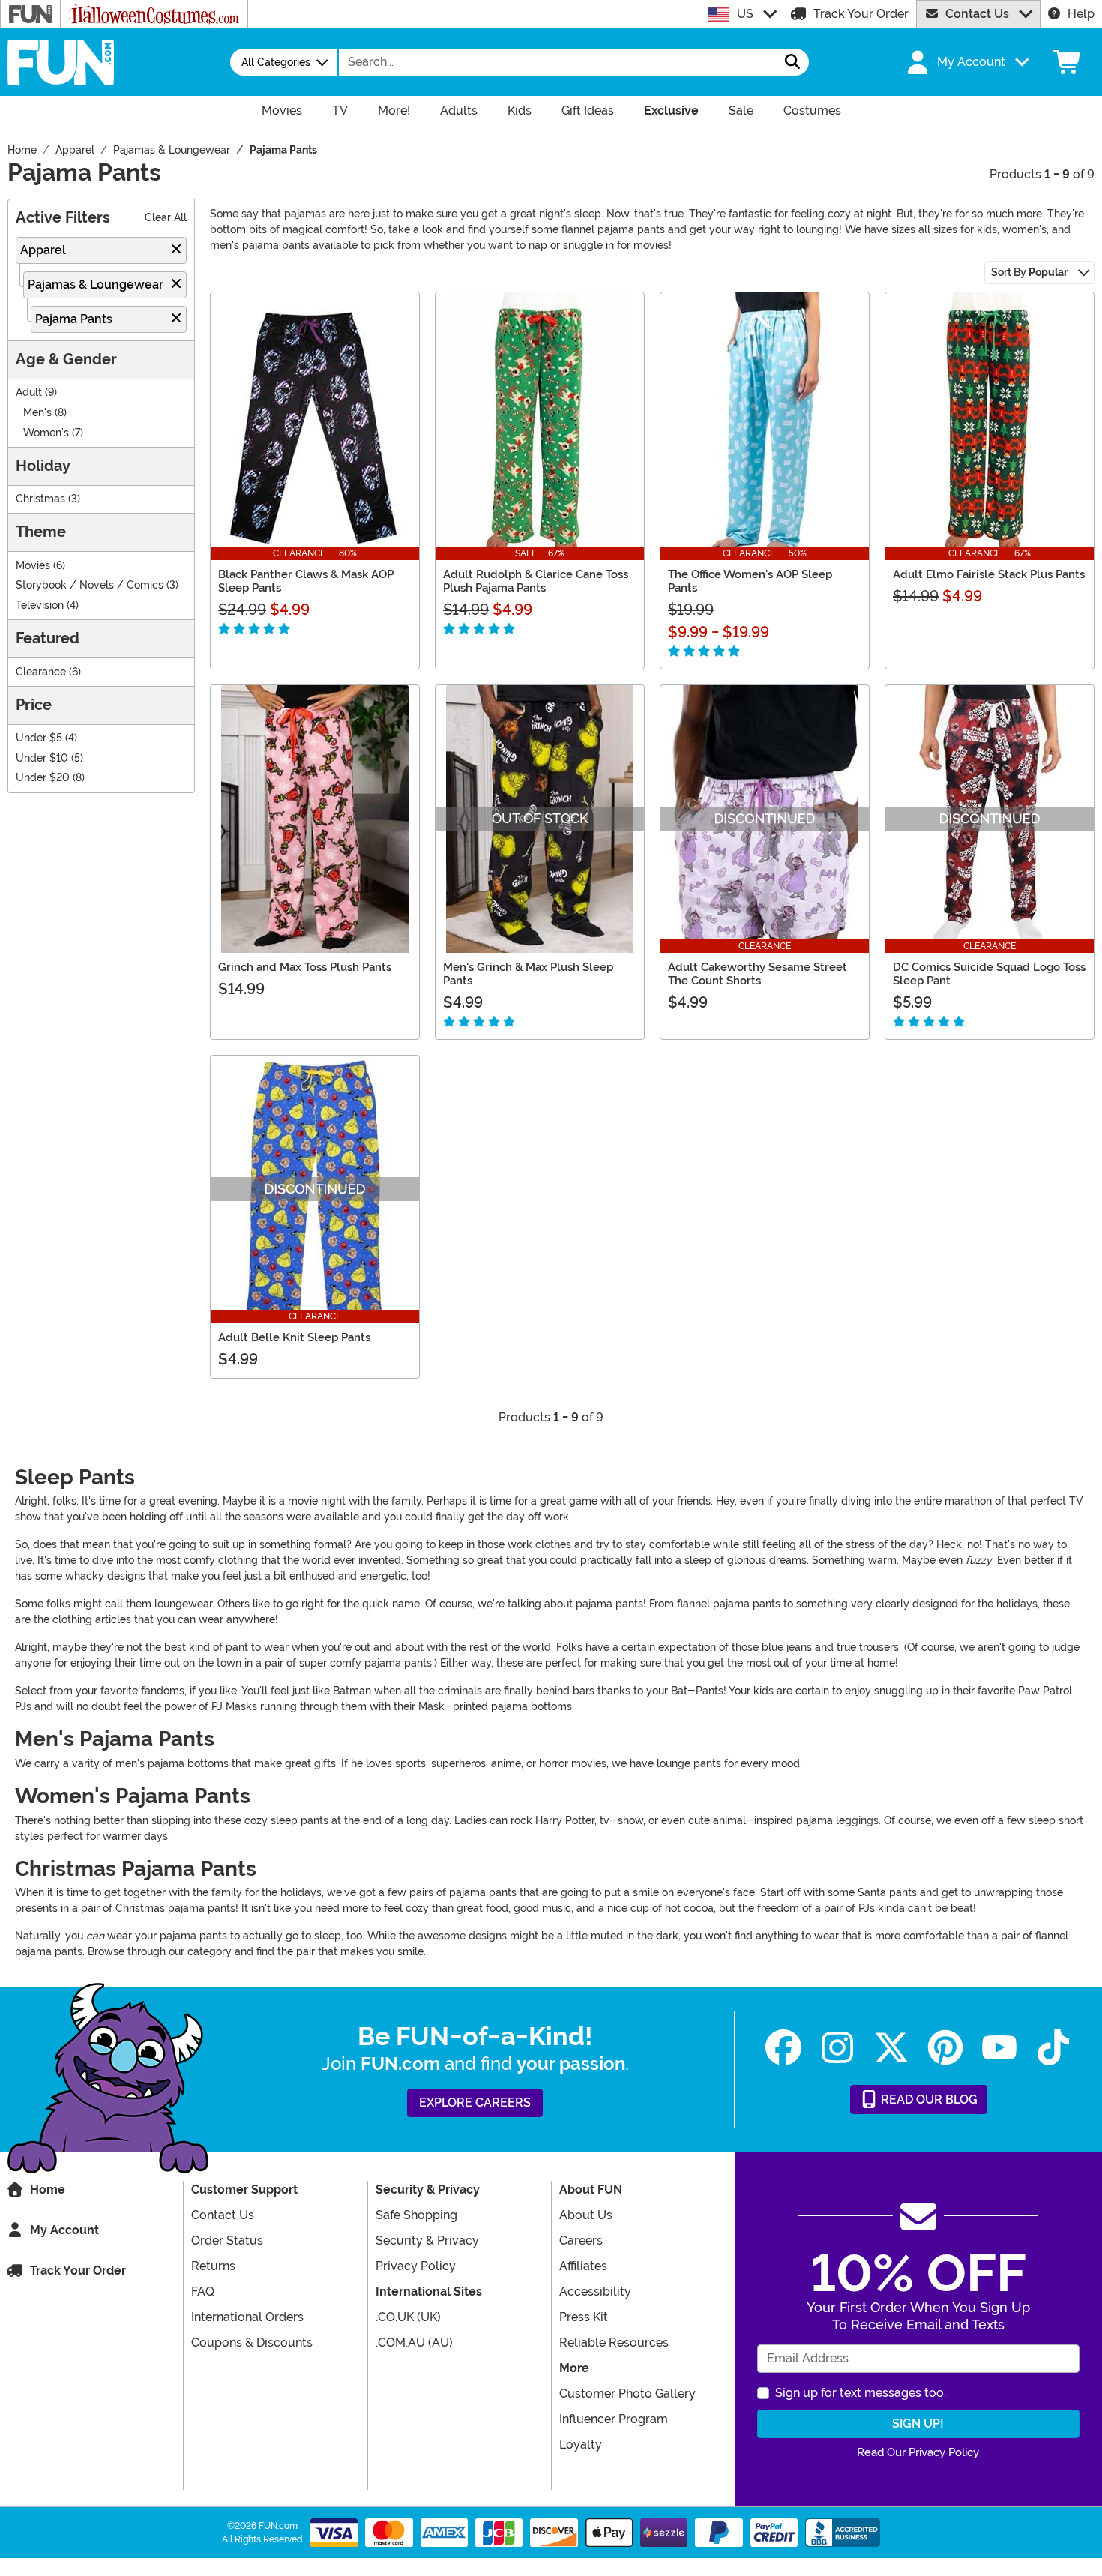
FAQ (203, 2291)
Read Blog (928, 2100)
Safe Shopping (416, 2215)
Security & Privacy (427, 2241)
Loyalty (581, 2444)
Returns (213, 2266)
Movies (33, 566)
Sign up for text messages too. (861, 2393)
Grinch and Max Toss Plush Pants (305, 967)
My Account (64, 2230)
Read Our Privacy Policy (918, 2452)
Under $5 (39, 738)
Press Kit (584, 2317)
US (745, 14)
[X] (891, 2048)
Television (40, 605)
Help (1081, 14)
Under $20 (43, 778)
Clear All (166, 218)
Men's (37, 413)
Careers (581, 2241)
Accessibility (595, 2291)
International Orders (247, 2317)
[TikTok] (1053, 2048)
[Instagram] (837, 2048)
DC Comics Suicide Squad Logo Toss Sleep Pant (989, 974)
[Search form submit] (792, 62)
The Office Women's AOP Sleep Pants (750, 581)
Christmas (40, 499)
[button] (966, 62)
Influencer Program (614, 2419)
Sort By (1029, 272)
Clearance (41, 672)
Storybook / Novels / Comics (90, 585)
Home (48, 2190)
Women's (46, 433)
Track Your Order (861, 14)
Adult (29, 392)
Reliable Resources (614, 2342)
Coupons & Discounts (252, 2342)
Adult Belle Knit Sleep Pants (294, 1337)
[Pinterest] (945, 2048)
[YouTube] (999, 2048)
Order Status (227, 2241)
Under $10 (42, 758)
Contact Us (977, 14)
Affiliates (583, 2266)
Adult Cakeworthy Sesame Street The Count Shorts (758, 974)
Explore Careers (475, 2103)
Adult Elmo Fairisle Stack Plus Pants (989, 574)
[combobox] (558, 62)
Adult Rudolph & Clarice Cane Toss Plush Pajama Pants (536, 581)
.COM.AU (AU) (414, 2342)
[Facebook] (783, 2048)
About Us (586, 2215)
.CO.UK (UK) (408, 2317)
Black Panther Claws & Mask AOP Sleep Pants (306, 581)
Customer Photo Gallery (627, 2393)
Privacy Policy (416, 2266)
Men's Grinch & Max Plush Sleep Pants (528, 974)
